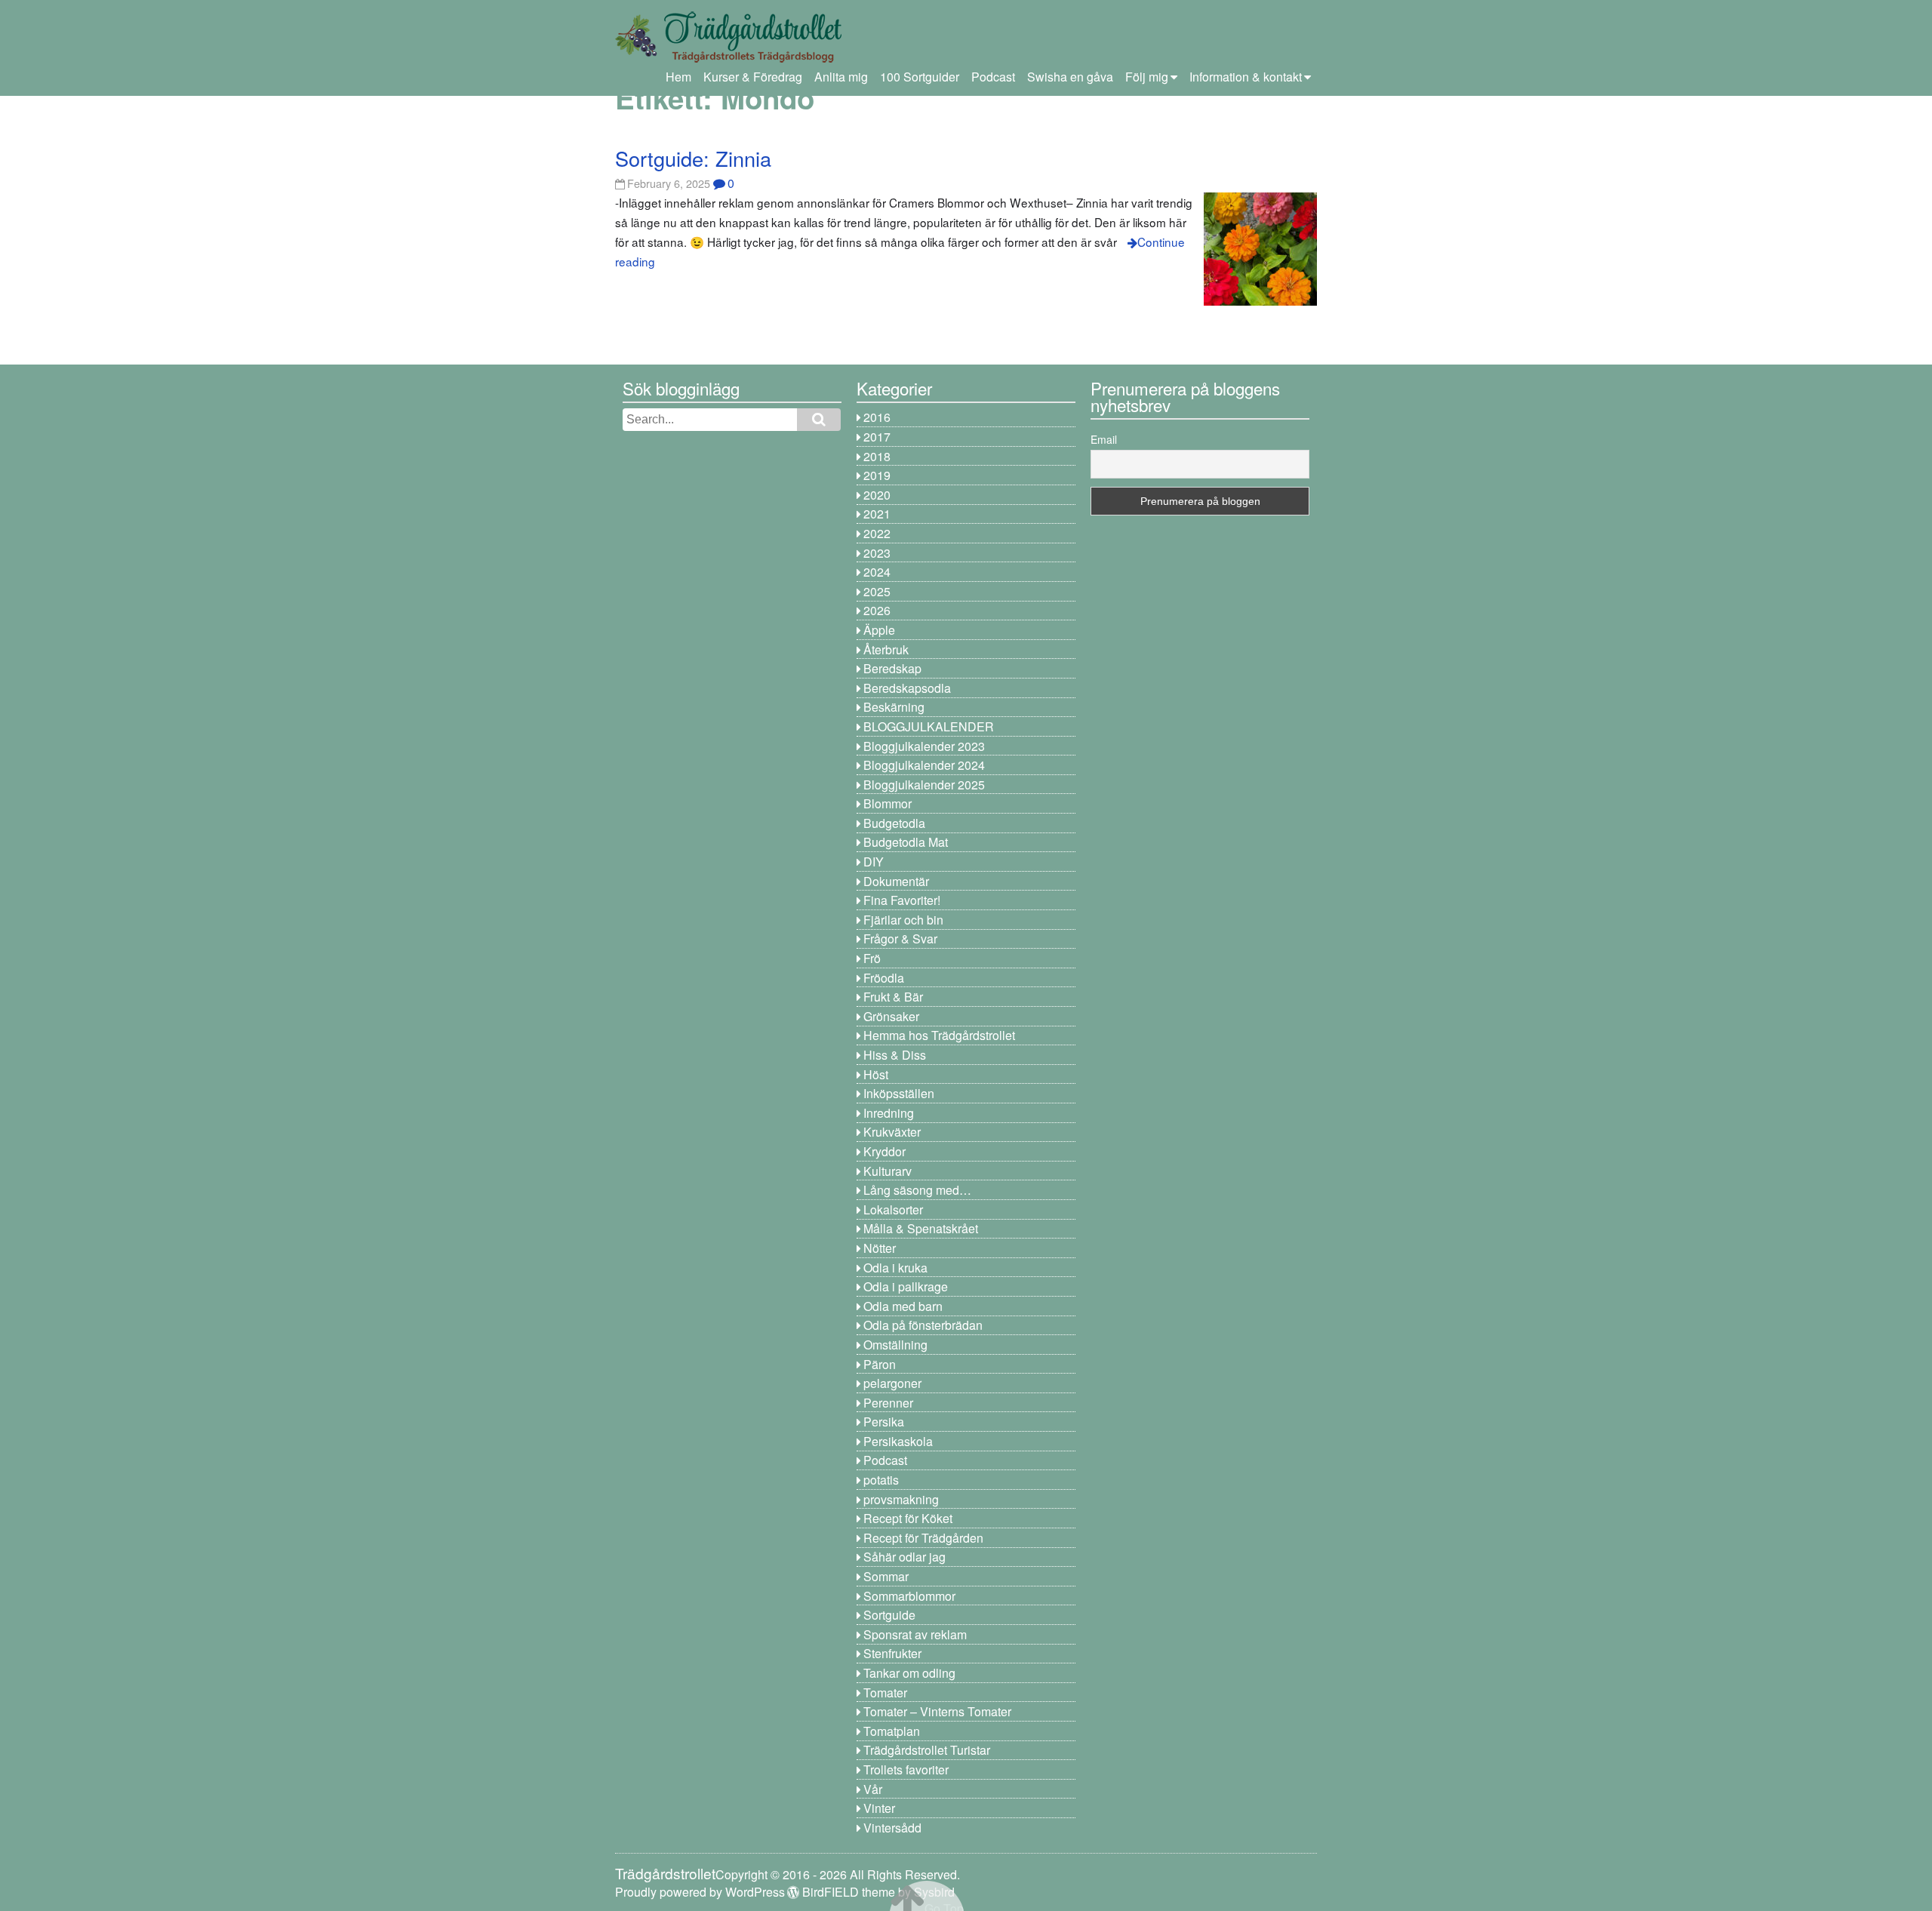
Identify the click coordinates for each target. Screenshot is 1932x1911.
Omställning (895, 1345)
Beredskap (892, 668)
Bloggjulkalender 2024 (924, 765)
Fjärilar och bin (903, 920)
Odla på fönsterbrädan (923, 1325)
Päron (880, 1364)
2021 (877, 514)
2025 (877, 591)
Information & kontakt (1246, 77)
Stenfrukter (892, 1653)
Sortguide (889, 1615)
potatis (881, 1480)
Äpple (879, 630)
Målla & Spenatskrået (921, 1228)
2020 (877, 495)
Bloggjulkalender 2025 (924, 785)
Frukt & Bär (893, 997)
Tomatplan (892, 1731)
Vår (873, 1789)
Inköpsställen (899, 1093)
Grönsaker (891, 1016)
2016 (877, 417)
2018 (877, 456)
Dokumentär (896, 881)
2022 (877, 533)
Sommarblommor (909, 1596)
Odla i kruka (895, 1268)
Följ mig (1147, 77)
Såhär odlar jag (904, 1557)
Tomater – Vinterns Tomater (937, 1711)
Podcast (993, 77)
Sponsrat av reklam (915, 1634)
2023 (877, 553)
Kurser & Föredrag (753, 77)
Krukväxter (892, 1132)
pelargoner (892, 1383)
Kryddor (884, 1151)
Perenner (888, 1403)
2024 (877, 572)
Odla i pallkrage (906, 1286)
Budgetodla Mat (906, 842)
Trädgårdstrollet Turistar (927, 1750)
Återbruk (886, 649)
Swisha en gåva (1070, 77)
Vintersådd (892, 1828)
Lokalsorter (893, 1209)
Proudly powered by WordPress (700, 1892)
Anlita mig (841, 77)
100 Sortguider (920, 77)
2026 (877, 610)
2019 (877, 475)
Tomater (885, 1693)
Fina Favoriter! (902, 900)
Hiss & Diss (895, 1055)
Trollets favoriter (906, 1769)
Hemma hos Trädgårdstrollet (939, 1035)
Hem (678, 77)
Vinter (879, 1808)
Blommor (888, 803)
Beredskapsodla (907, 688)
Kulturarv (888, 1171)
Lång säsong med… (917, 1190)
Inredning (889, 1113)
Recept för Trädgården (923, 1538)
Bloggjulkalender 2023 (924, 746)
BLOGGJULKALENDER (929, 726)
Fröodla (884, 978)
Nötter (880, 1248)
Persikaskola (898, 1441)
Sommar (886, 1576)
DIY (874, 862)
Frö (872, 958)
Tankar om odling (909, 1673)
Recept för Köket (908, 1518)
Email (1104, 439)
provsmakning (901, 1499)
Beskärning (894, 707)
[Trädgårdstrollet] (728, 57)
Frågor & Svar (900, 939)
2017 (877, 437)
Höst (876, 1074)
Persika (884, 1422)
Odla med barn (903, 1306)
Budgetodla (894, 823)
